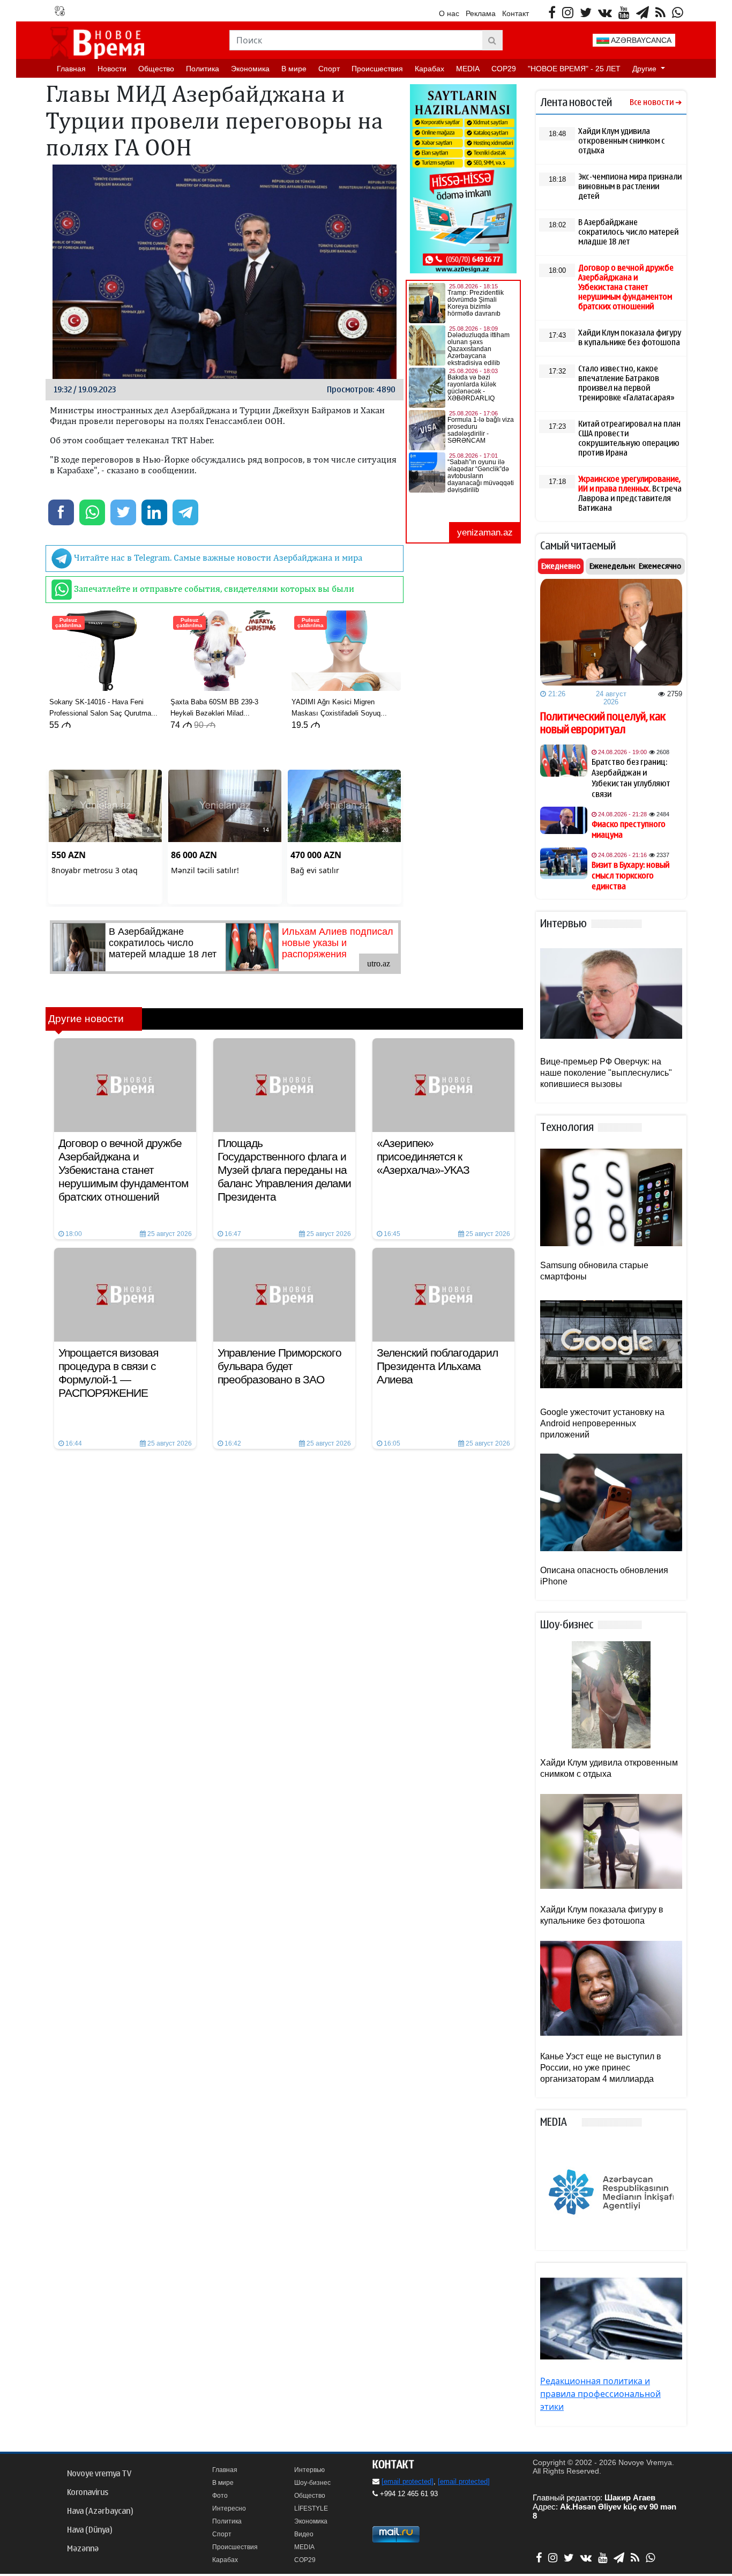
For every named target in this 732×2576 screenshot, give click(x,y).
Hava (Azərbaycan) (100, 2511)
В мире (294, 69)
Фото (220, 2496)
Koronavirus (88, 2492)
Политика (203, 69)
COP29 (504, 69)
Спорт (329, 69)
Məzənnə (83, 2549)
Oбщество (156, 69)
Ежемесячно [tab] (660, 566)
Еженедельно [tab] (613, 566)
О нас (449, 13)
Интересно (229, 2508)
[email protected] (408, 2481)
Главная (71, 69)
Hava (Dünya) (89, 2530)
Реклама (481, 13)
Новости (112, 69)
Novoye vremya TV (99, 2474)
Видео (304, 2534)
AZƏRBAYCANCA (640, 40)
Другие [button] (645, 69)
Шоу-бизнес (312, 2483)
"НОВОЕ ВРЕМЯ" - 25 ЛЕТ (574, 69)
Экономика (250, 69)
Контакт (516, 13)
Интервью (309, 2470)
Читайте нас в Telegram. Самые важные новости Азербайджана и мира (217, 557)
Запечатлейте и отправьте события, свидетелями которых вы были (213, 589)
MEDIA (468, 69)
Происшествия (377, 69)
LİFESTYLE (311, 2508)
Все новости (652, 103)
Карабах (430, 69)
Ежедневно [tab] (561, 566)
